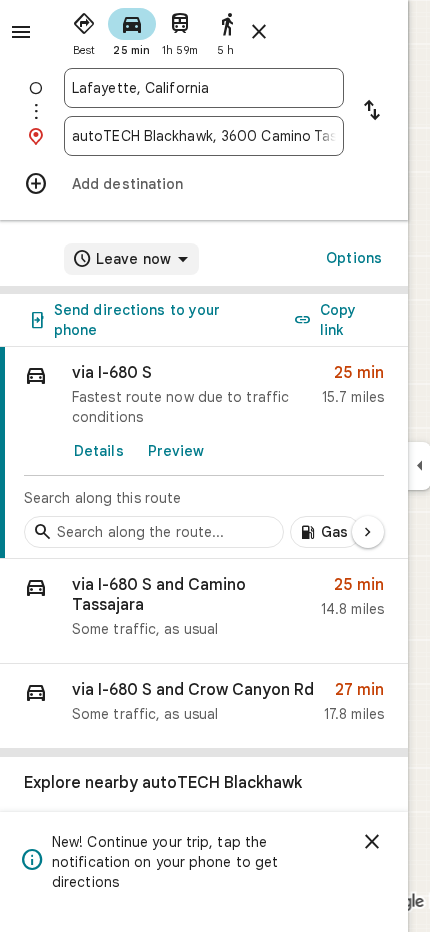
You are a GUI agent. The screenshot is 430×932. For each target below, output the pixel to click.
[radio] (84, 30)
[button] (204, 611)
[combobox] (204, 88)
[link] (204, 453)
